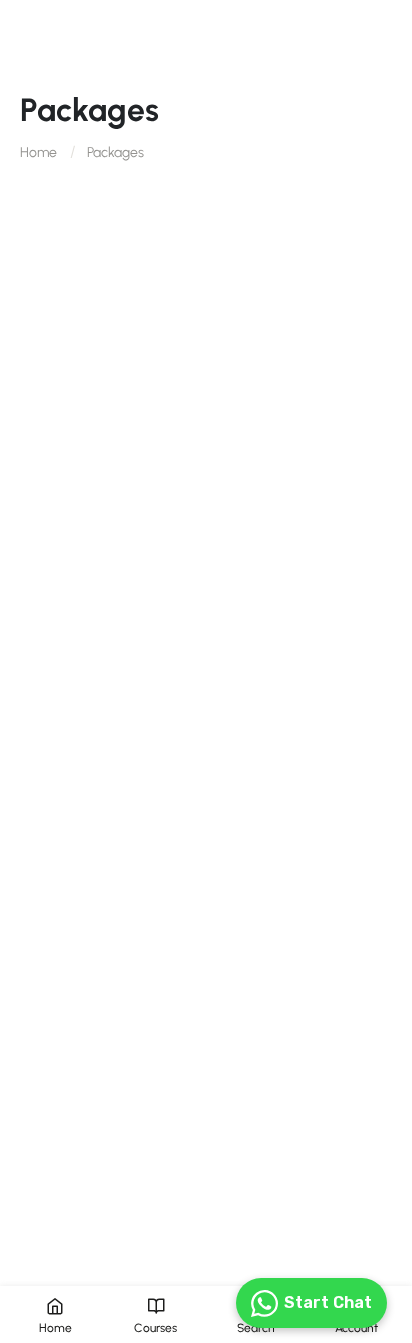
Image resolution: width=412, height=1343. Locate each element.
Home (38, 152)
